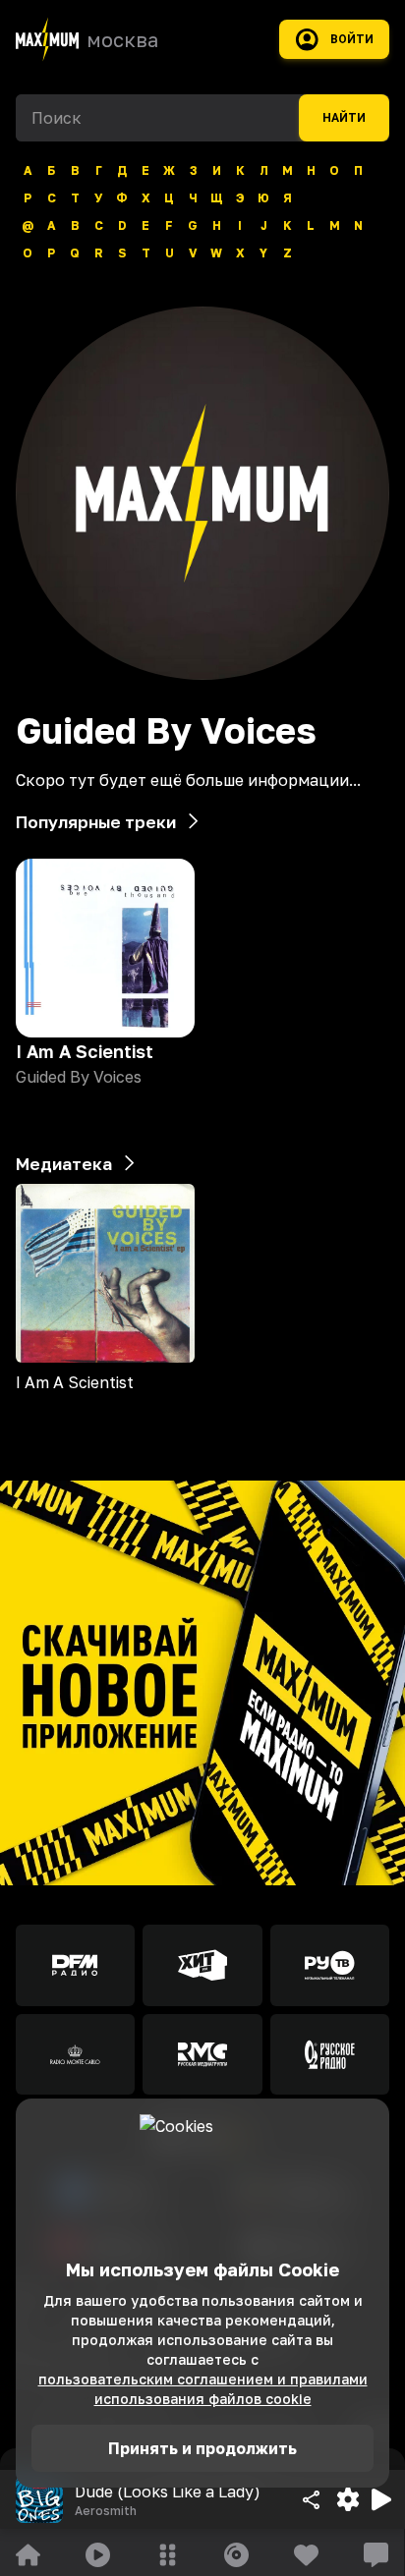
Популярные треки (96, 822)
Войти (352, 39)
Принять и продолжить (202, 2448)
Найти (344, 118)
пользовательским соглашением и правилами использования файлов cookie (203, 2389)
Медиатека (64, 1164)
